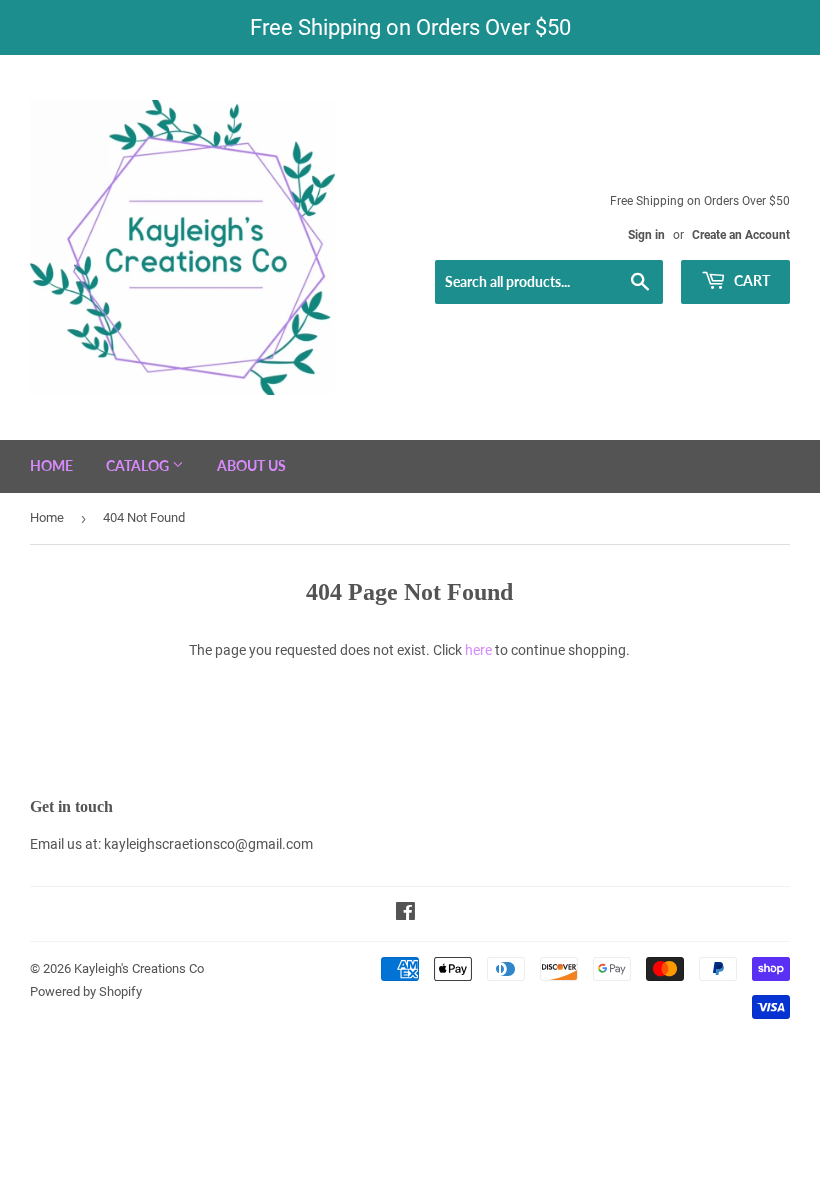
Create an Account (741, 235)
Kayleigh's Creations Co (139, 968)
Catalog (139, 465)
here (478, 650)
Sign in (646, 235)
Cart (750, 280)
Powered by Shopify (86, 991)
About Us (251, 465)
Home (51, 465)
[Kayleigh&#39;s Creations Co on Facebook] (405, 914)
